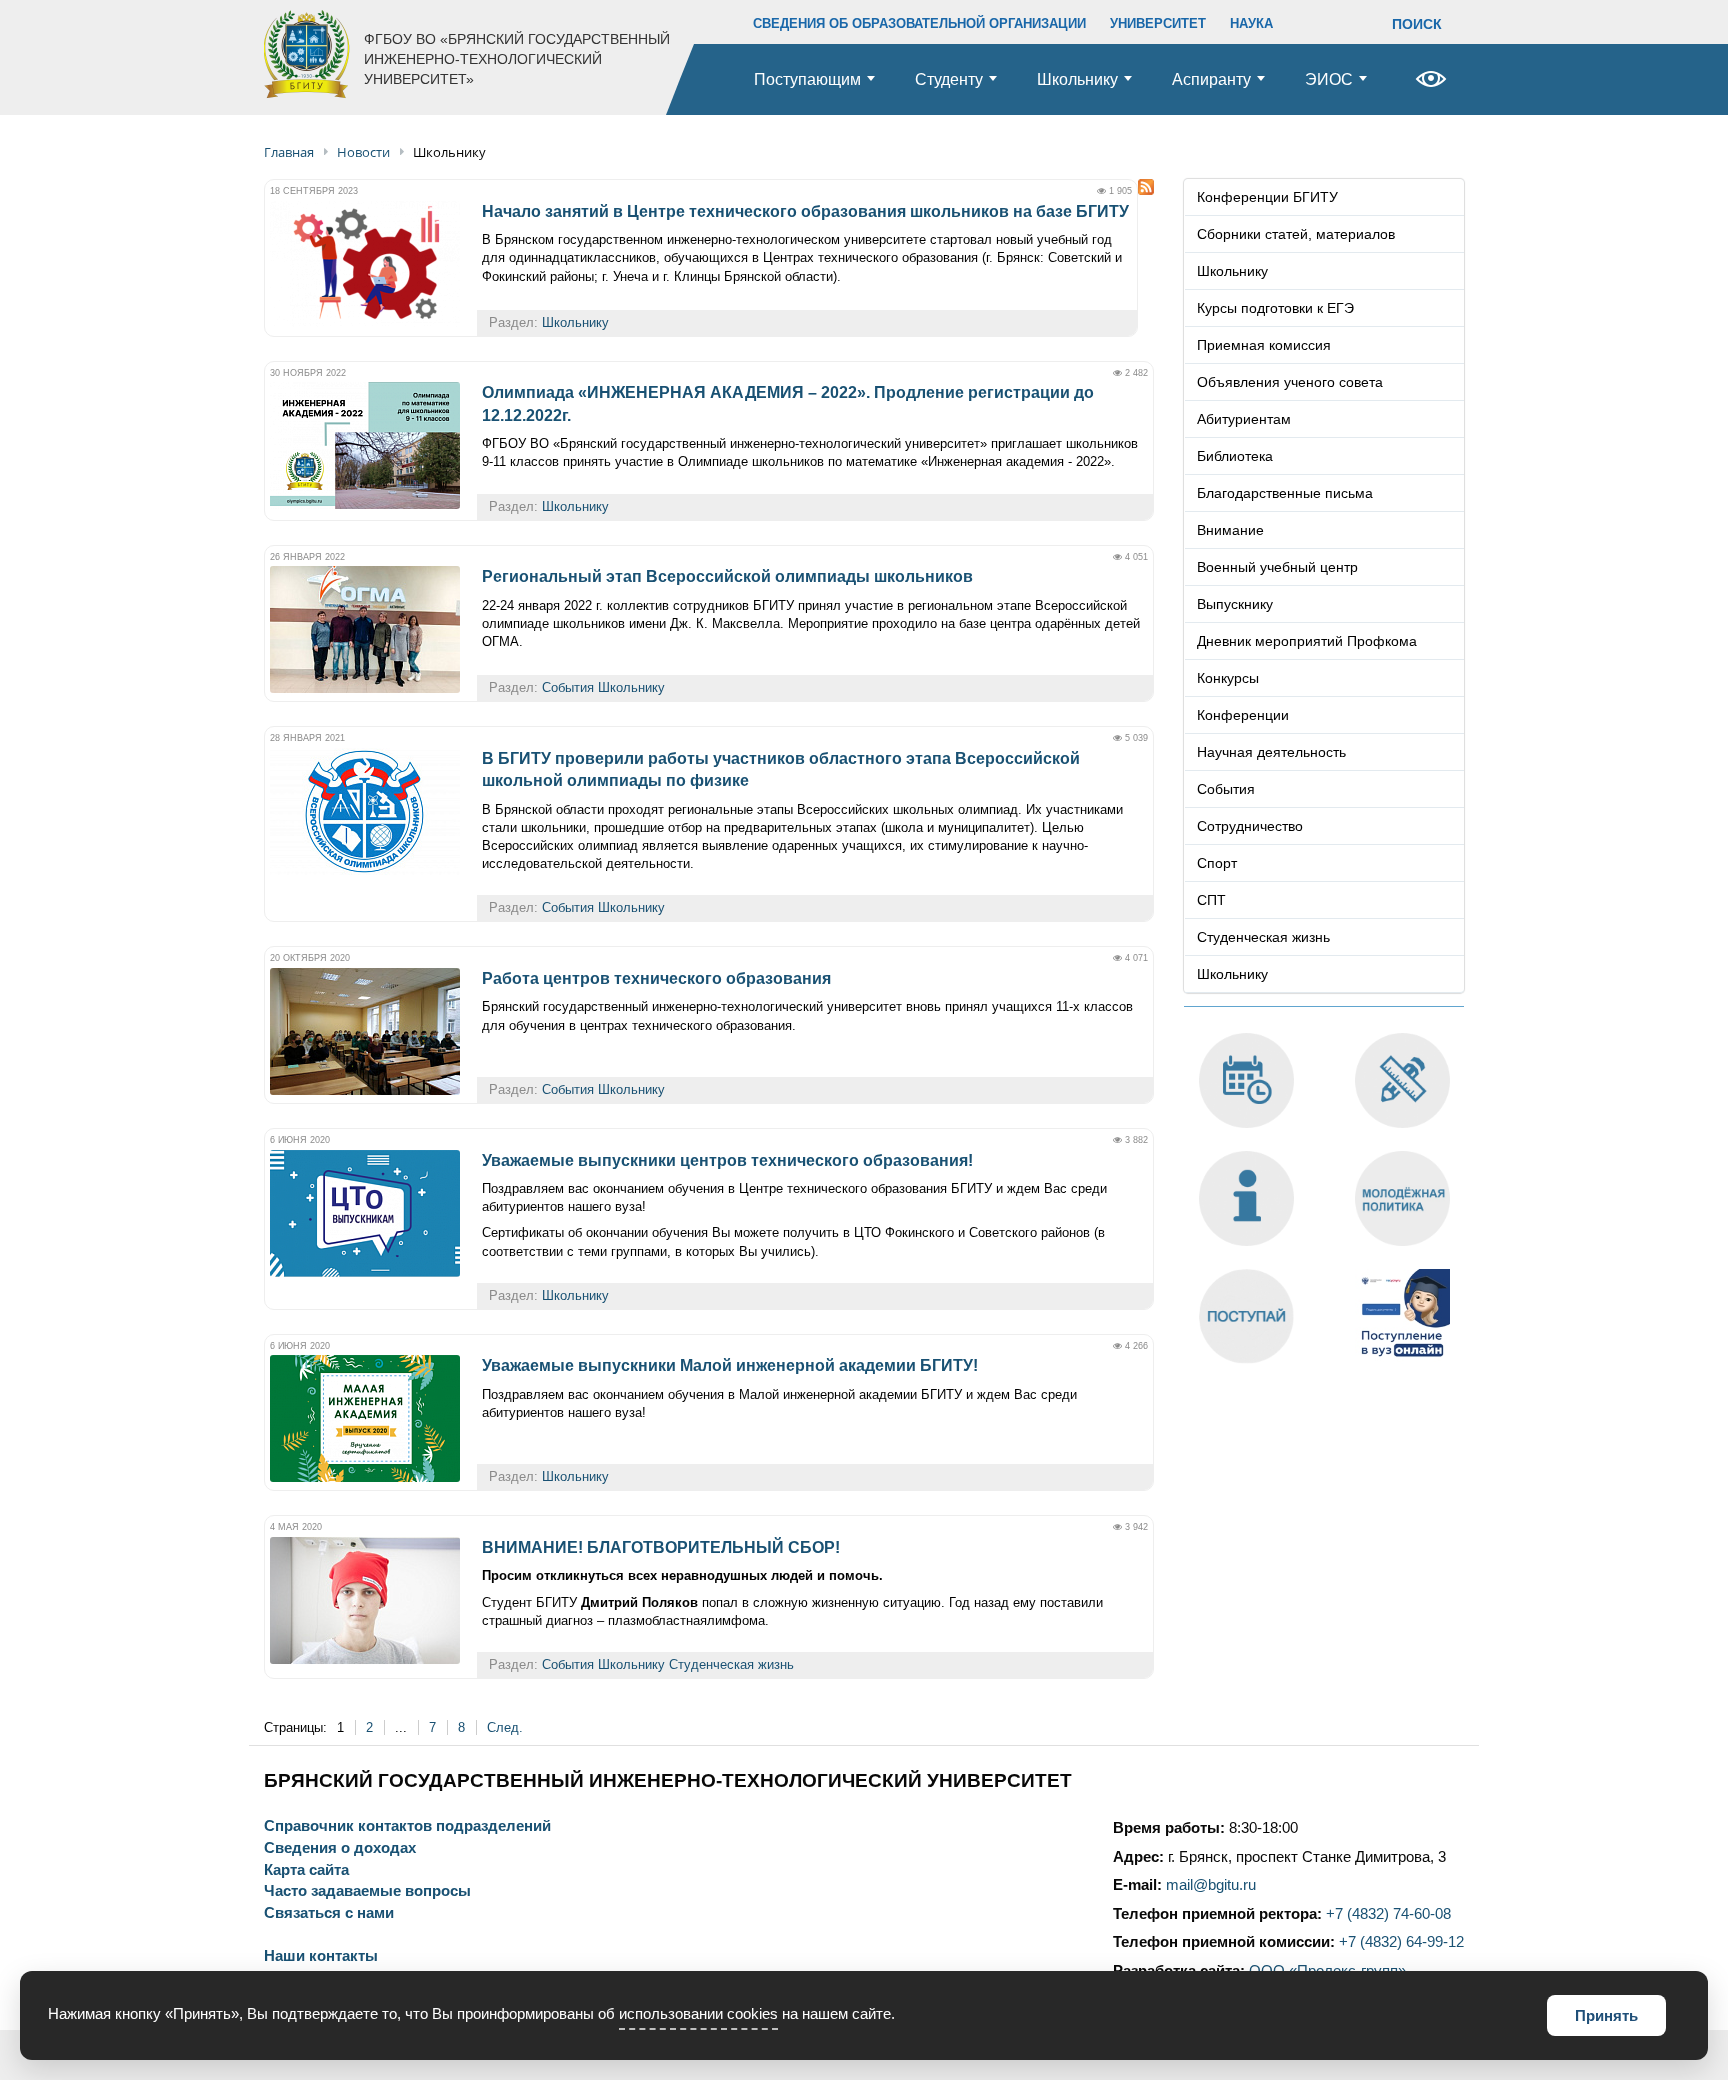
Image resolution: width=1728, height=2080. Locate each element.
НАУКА (1251, 23)
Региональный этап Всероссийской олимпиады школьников (727, 576)
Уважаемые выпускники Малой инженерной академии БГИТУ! (730, 1365)
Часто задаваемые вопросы (367, 1891)
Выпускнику (1235, 604)
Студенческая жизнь (731, 1664)
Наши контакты (321, 1956)
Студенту (949, 79)
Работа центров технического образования (656, 978)
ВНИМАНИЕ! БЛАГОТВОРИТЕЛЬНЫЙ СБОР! (661, 1547)
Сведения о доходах (340, 1848)
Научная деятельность (1271, 752)
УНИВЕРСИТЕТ (1158, 23)
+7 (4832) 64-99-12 (1401, 1942)
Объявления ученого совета (1290, 382)
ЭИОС (1329, 79)
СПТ (1211, 900)
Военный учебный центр (1277, 567)
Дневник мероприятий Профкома (1307, 641)
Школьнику (1077, 79)
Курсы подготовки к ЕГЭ (1275, 308)
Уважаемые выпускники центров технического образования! (727, 1160)
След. (505, 1727)
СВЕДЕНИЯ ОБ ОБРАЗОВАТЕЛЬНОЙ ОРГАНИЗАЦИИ (919, 23)
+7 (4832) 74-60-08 (1388, 1914)
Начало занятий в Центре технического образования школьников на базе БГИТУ (805, 211)
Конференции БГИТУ (1267, 197)
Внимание (1230, 530)
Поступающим (807, 79)
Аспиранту (1211, 79)
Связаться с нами (329, 1913)
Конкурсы (1228, 678)
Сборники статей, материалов (1296, 234)
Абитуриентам (1244, 419)
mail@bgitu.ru (1211, 1885)
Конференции (1243, 715)
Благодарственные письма (1285, 493)
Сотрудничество (1250, 826)
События (568, 687)
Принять (1606, 2015)
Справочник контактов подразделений (407, 1826)
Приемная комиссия (1264, 345)
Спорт (1217, 863)
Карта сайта (306, 1870)
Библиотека (1235, 456)
